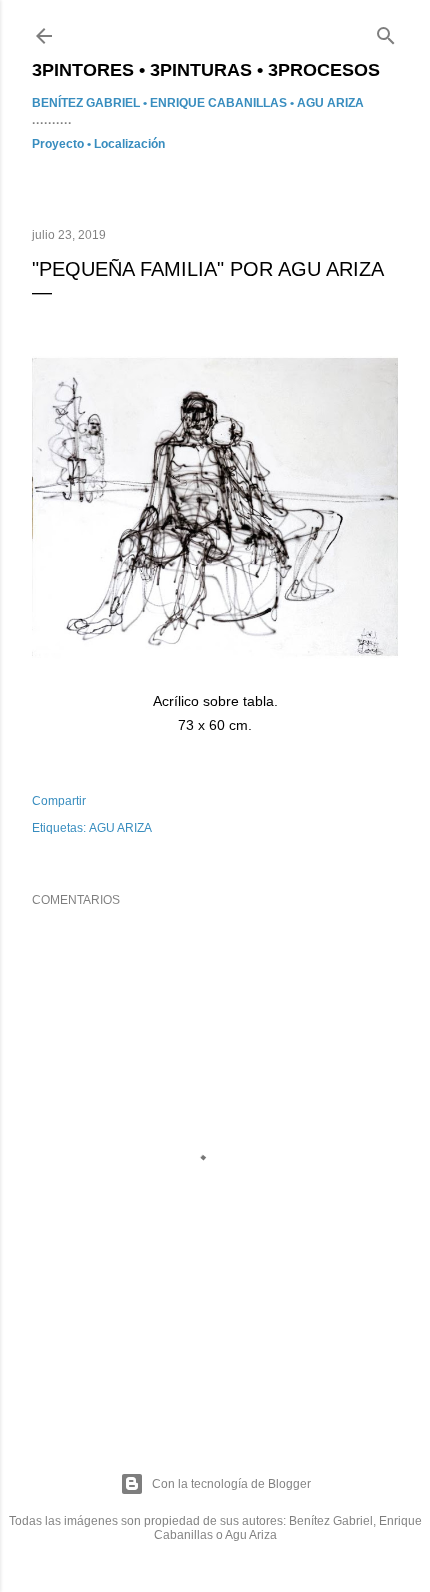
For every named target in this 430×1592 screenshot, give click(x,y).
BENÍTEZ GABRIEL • (91, 103)
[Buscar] (386, 31)
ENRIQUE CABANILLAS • (223, 103)
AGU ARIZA (330, 103)
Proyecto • (63, 144)
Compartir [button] (59, 801)
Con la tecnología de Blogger (231, 1484)
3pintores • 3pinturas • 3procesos (206, 70)
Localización (129, 144)
